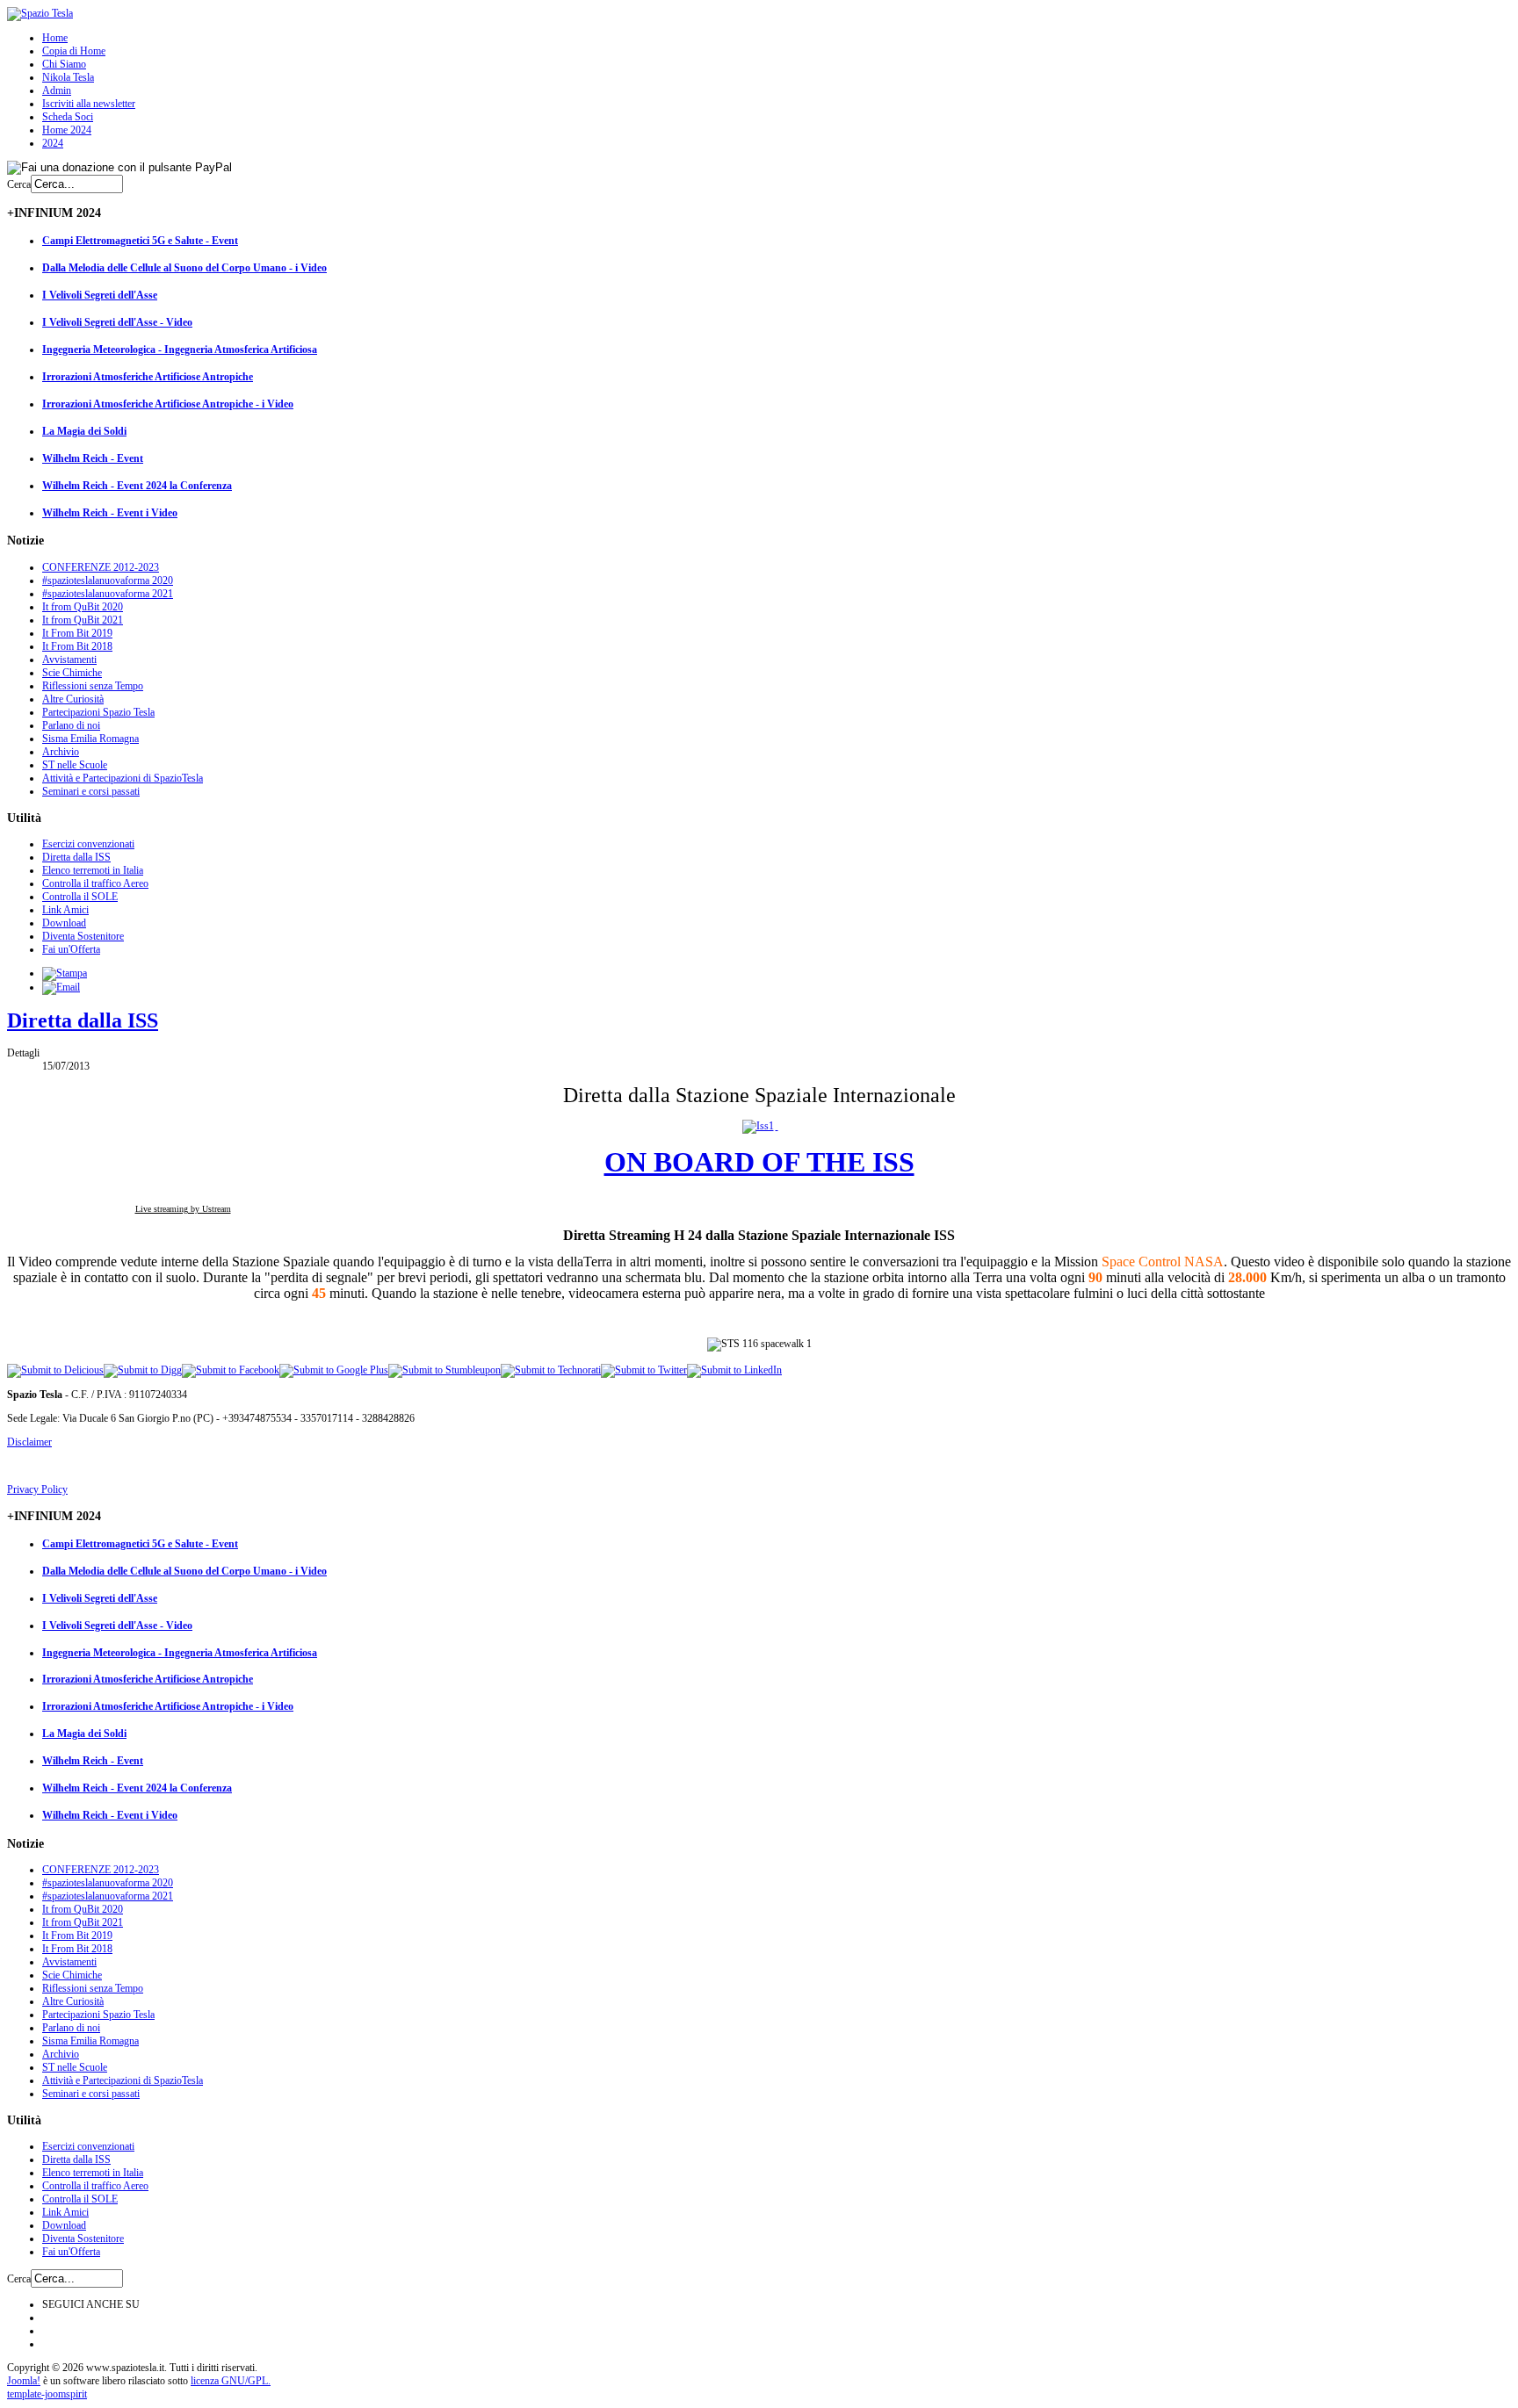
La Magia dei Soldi (84, 431)
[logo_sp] (40, 13)
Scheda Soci (68, 117)
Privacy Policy (37, 1489)
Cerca (19, 184)
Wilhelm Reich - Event (93, 458)
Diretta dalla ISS (76, 857)
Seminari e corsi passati (91, 791)
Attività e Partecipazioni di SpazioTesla (123, 778)
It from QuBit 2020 (83, 607)
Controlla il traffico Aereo (95, 883)
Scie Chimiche (72, 673)
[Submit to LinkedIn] (734, 1370)
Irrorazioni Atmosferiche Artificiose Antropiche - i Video (168, 404)
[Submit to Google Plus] (334, 1370)
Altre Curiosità (73, 699)
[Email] (61, 987)
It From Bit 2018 (77, 646)
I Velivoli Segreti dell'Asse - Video (117, 322)
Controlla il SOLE (80, 897)
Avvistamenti (69, 660)
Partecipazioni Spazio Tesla (98, 712)
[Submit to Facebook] (231, 1370)
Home (55, 38)
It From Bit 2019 (77, 633)
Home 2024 (67, 130)
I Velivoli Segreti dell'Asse (100, 295)
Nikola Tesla (68, 77)
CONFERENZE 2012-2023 (101, 567)
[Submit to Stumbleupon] (445, 1370)
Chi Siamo (64, 64)
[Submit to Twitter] (644, 1370)
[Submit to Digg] (143, 1370)
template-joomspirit (47, 2394)
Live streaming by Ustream (183, 1209)
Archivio (61, 752)
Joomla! (24, 2381)
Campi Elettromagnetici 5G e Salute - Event (140, 241)
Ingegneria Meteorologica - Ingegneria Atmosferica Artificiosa (180, 350)
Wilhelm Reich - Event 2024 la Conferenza (137, 486)
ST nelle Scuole (75, 765)
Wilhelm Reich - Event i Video (110, 513)
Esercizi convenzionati (88, 844)
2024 (53, 143)
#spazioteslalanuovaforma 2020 (108, 580)
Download (64, 923)
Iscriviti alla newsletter (89, 104)
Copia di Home (74, 51)
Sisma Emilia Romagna (90, 739)
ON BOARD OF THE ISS (759, 1162)
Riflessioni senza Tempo (93, 686)
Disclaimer (29, 1442)
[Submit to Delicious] (55, 1370)
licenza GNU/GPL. (231, 2381)
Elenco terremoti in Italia (93, 870)
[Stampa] (65, 973)
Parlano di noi (71, 725)
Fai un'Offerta (71, 949)
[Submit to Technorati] (551, 1370)
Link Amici (65, 910)
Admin (57, 90)
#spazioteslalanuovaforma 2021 (108, 594)
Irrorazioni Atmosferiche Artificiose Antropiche (148, 377)
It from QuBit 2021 (83, 620)
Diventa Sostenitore (83, 936)
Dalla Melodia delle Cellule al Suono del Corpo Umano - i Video (184, 268)
